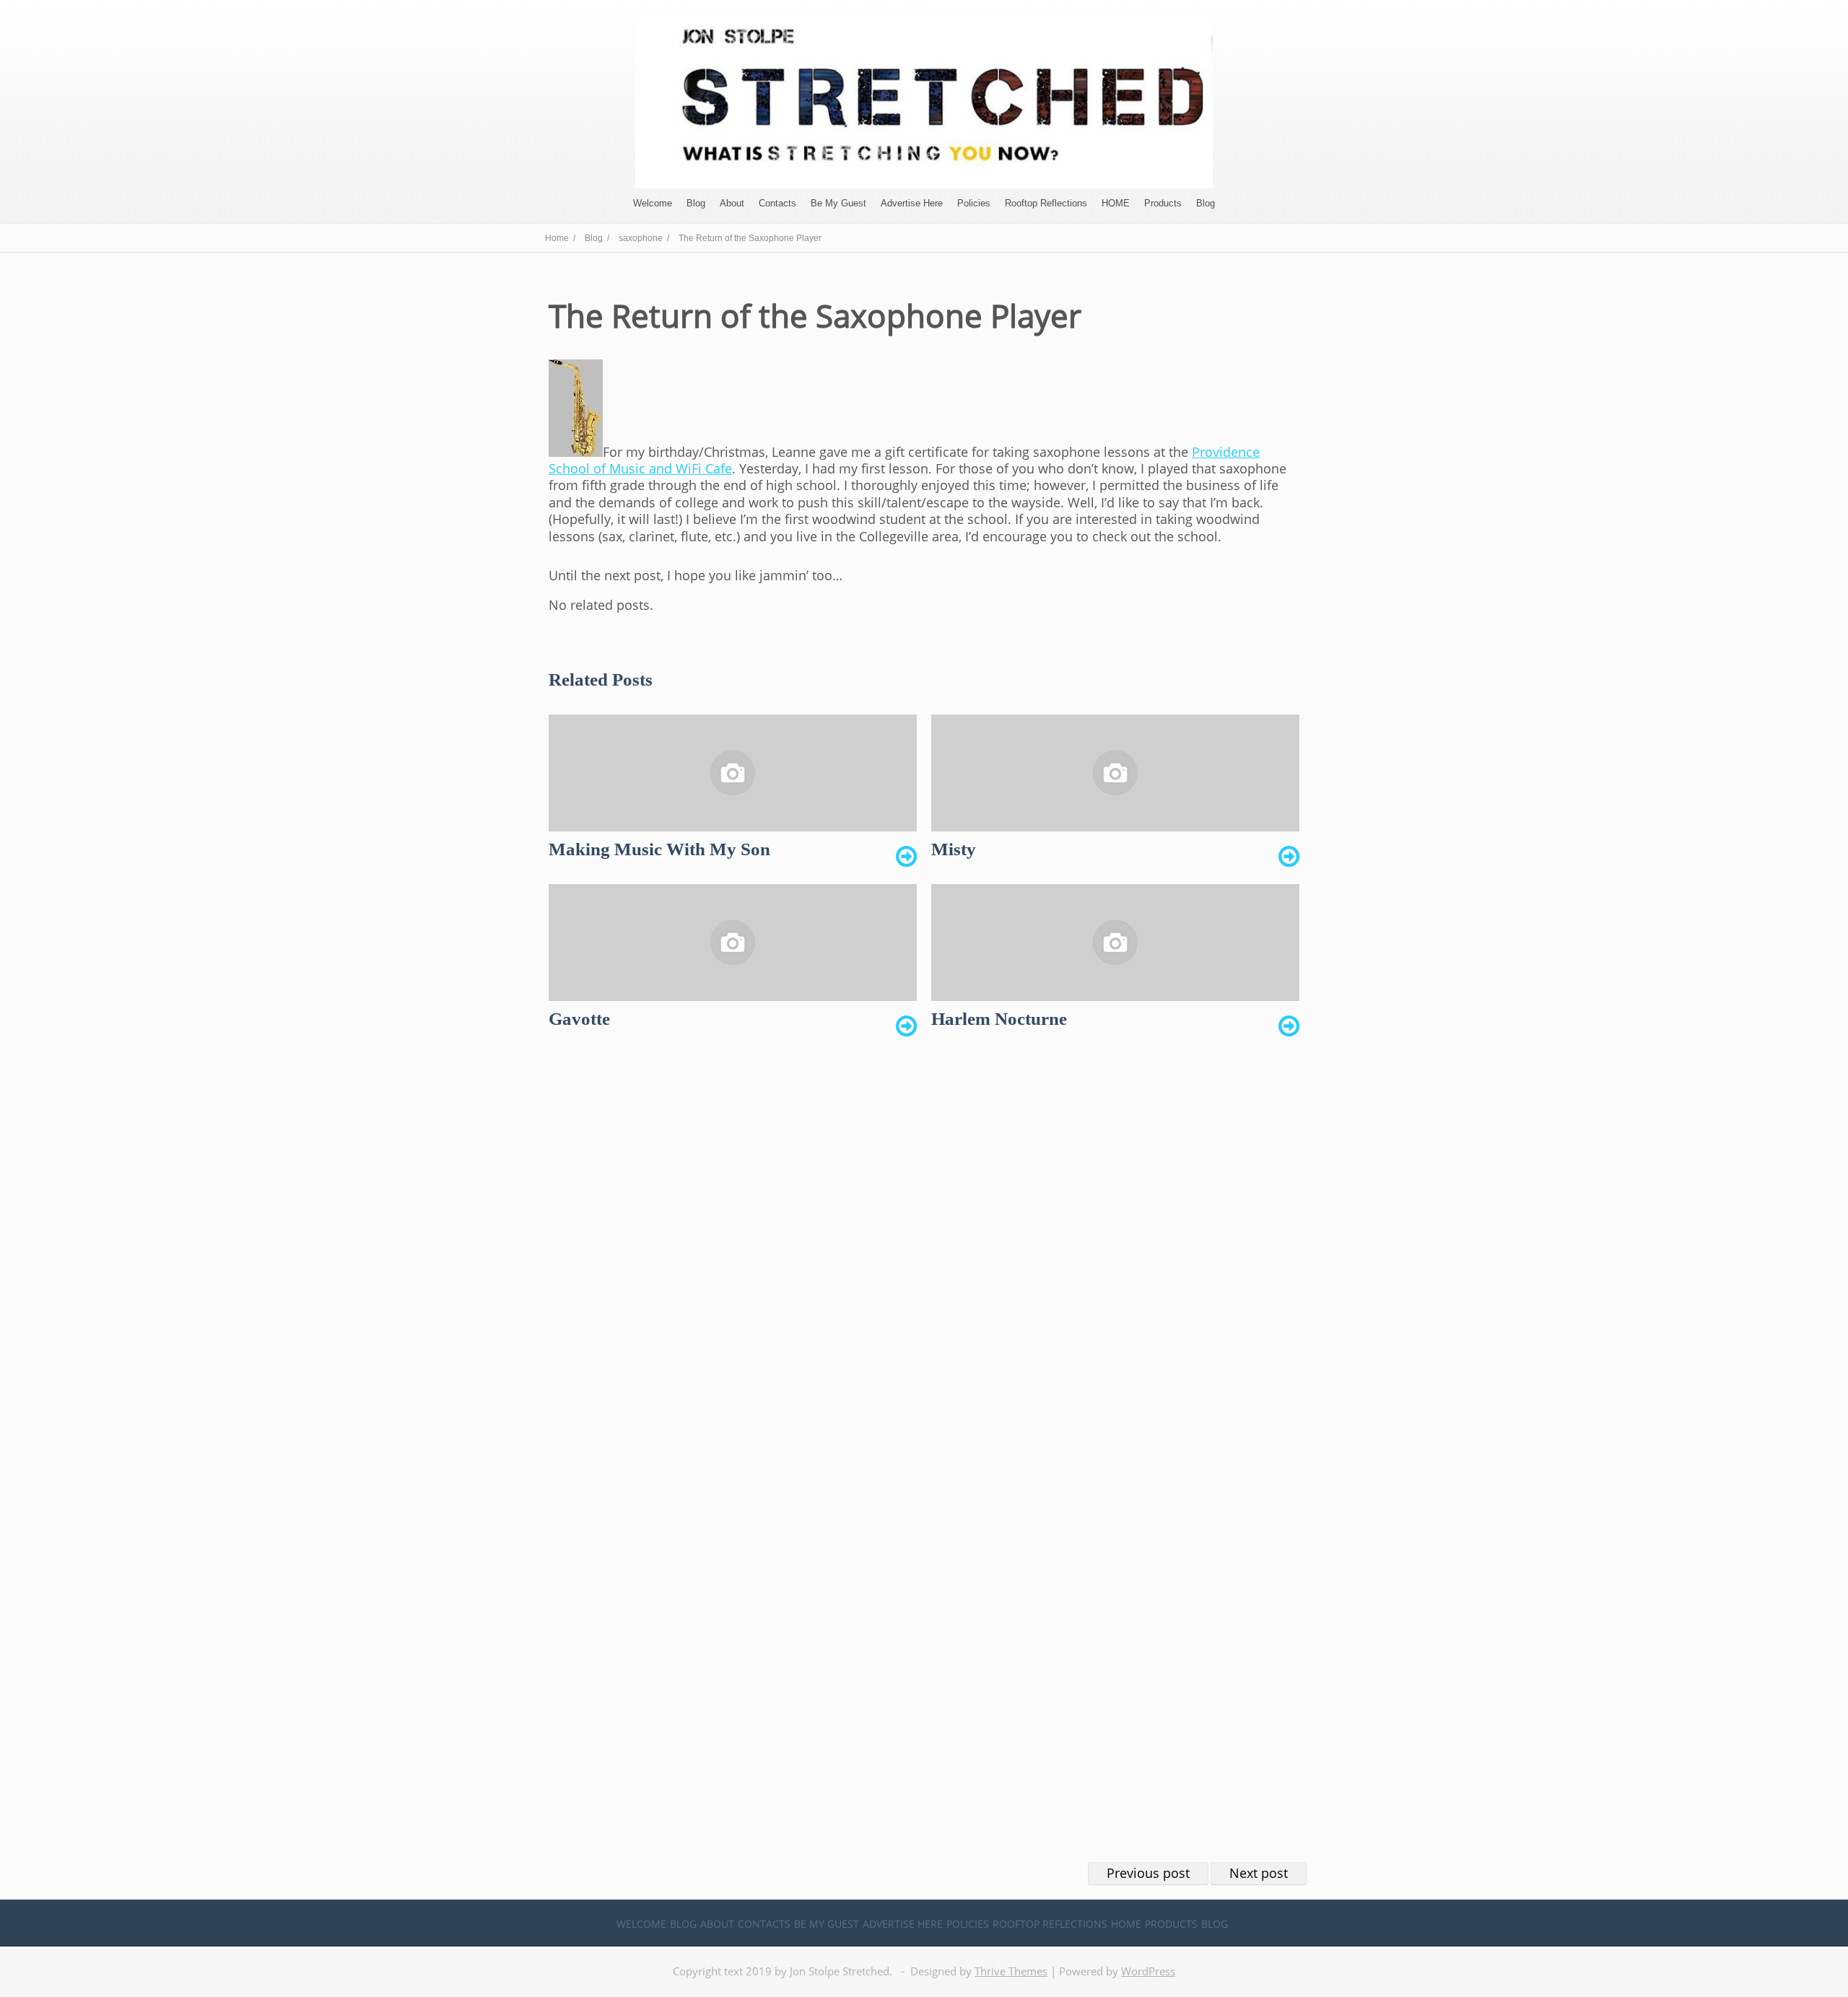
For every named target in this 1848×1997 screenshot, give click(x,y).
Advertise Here (912, 203)
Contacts (777, 203)
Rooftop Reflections (1046, 203)
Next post (1259, 1873)
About (732, 203)
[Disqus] (924, 1270)
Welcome (653, 203)
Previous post (1148, 1873)
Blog (696, 203)
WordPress (1148, 1971)
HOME (1116, 203)
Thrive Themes (1011, 1971)
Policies (974, 203)
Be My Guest (838, 203)
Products (1163, 203)
